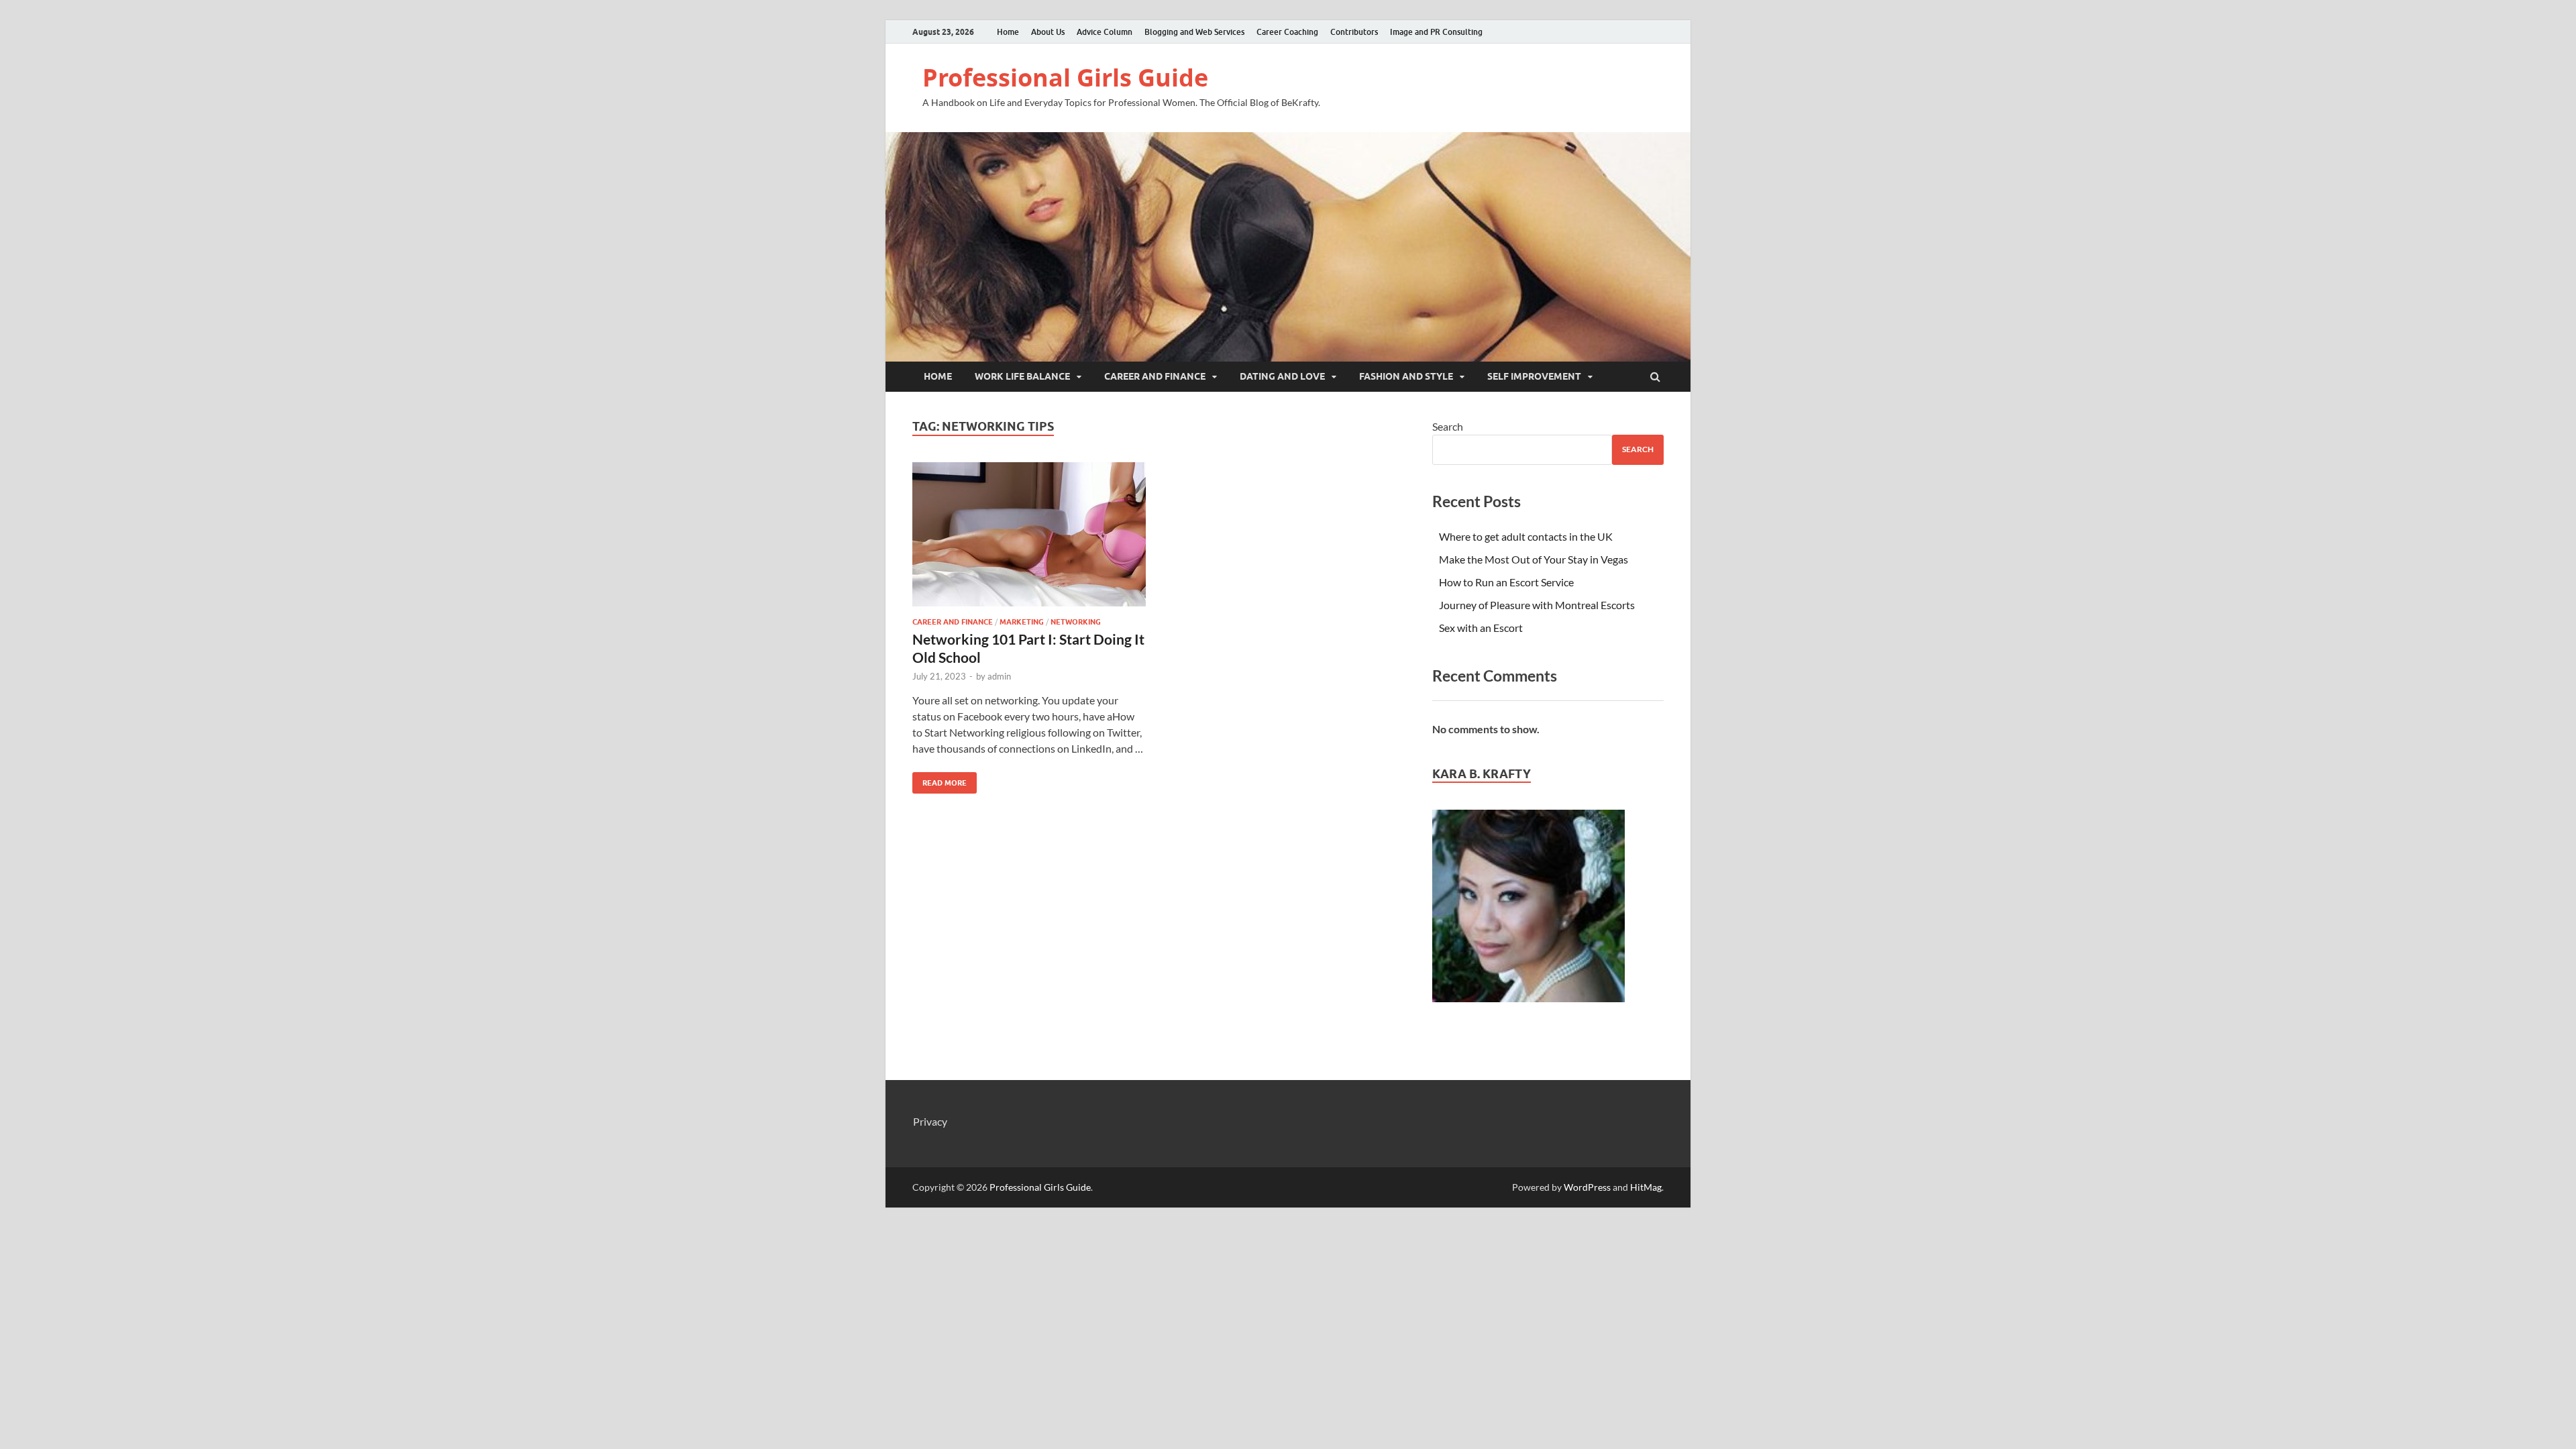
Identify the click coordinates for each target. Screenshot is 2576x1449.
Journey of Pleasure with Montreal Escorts (1537, 605)
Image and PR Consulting (1436, 32)
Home (1008, 32)
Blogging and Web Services (1194, 32)
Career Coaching (1287, 32)
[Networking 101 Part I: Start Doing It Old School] (1029, 540)
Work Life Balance (1022, 376)
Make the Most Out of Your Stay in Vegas (1534, 559)
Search (1448, 426)
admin (999, 676)
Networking (1076, 622)
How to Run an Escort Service (1506, 582)
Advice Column (1105, 32)
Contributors (1354, 32)
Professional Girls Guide (1065, 77)
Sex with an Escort (1481, 628)
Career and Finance (1155, 376)
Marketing (1022, 622)
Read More (940, 780)
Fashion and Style (1406, 376)
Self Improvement (1534, 376)
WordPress (1587, 1187)
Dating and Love (1282, 376)
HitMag (1646, 1187)
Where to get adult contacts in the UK (1526, 536)
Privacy (930, 1121)
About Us (1048, 32)
